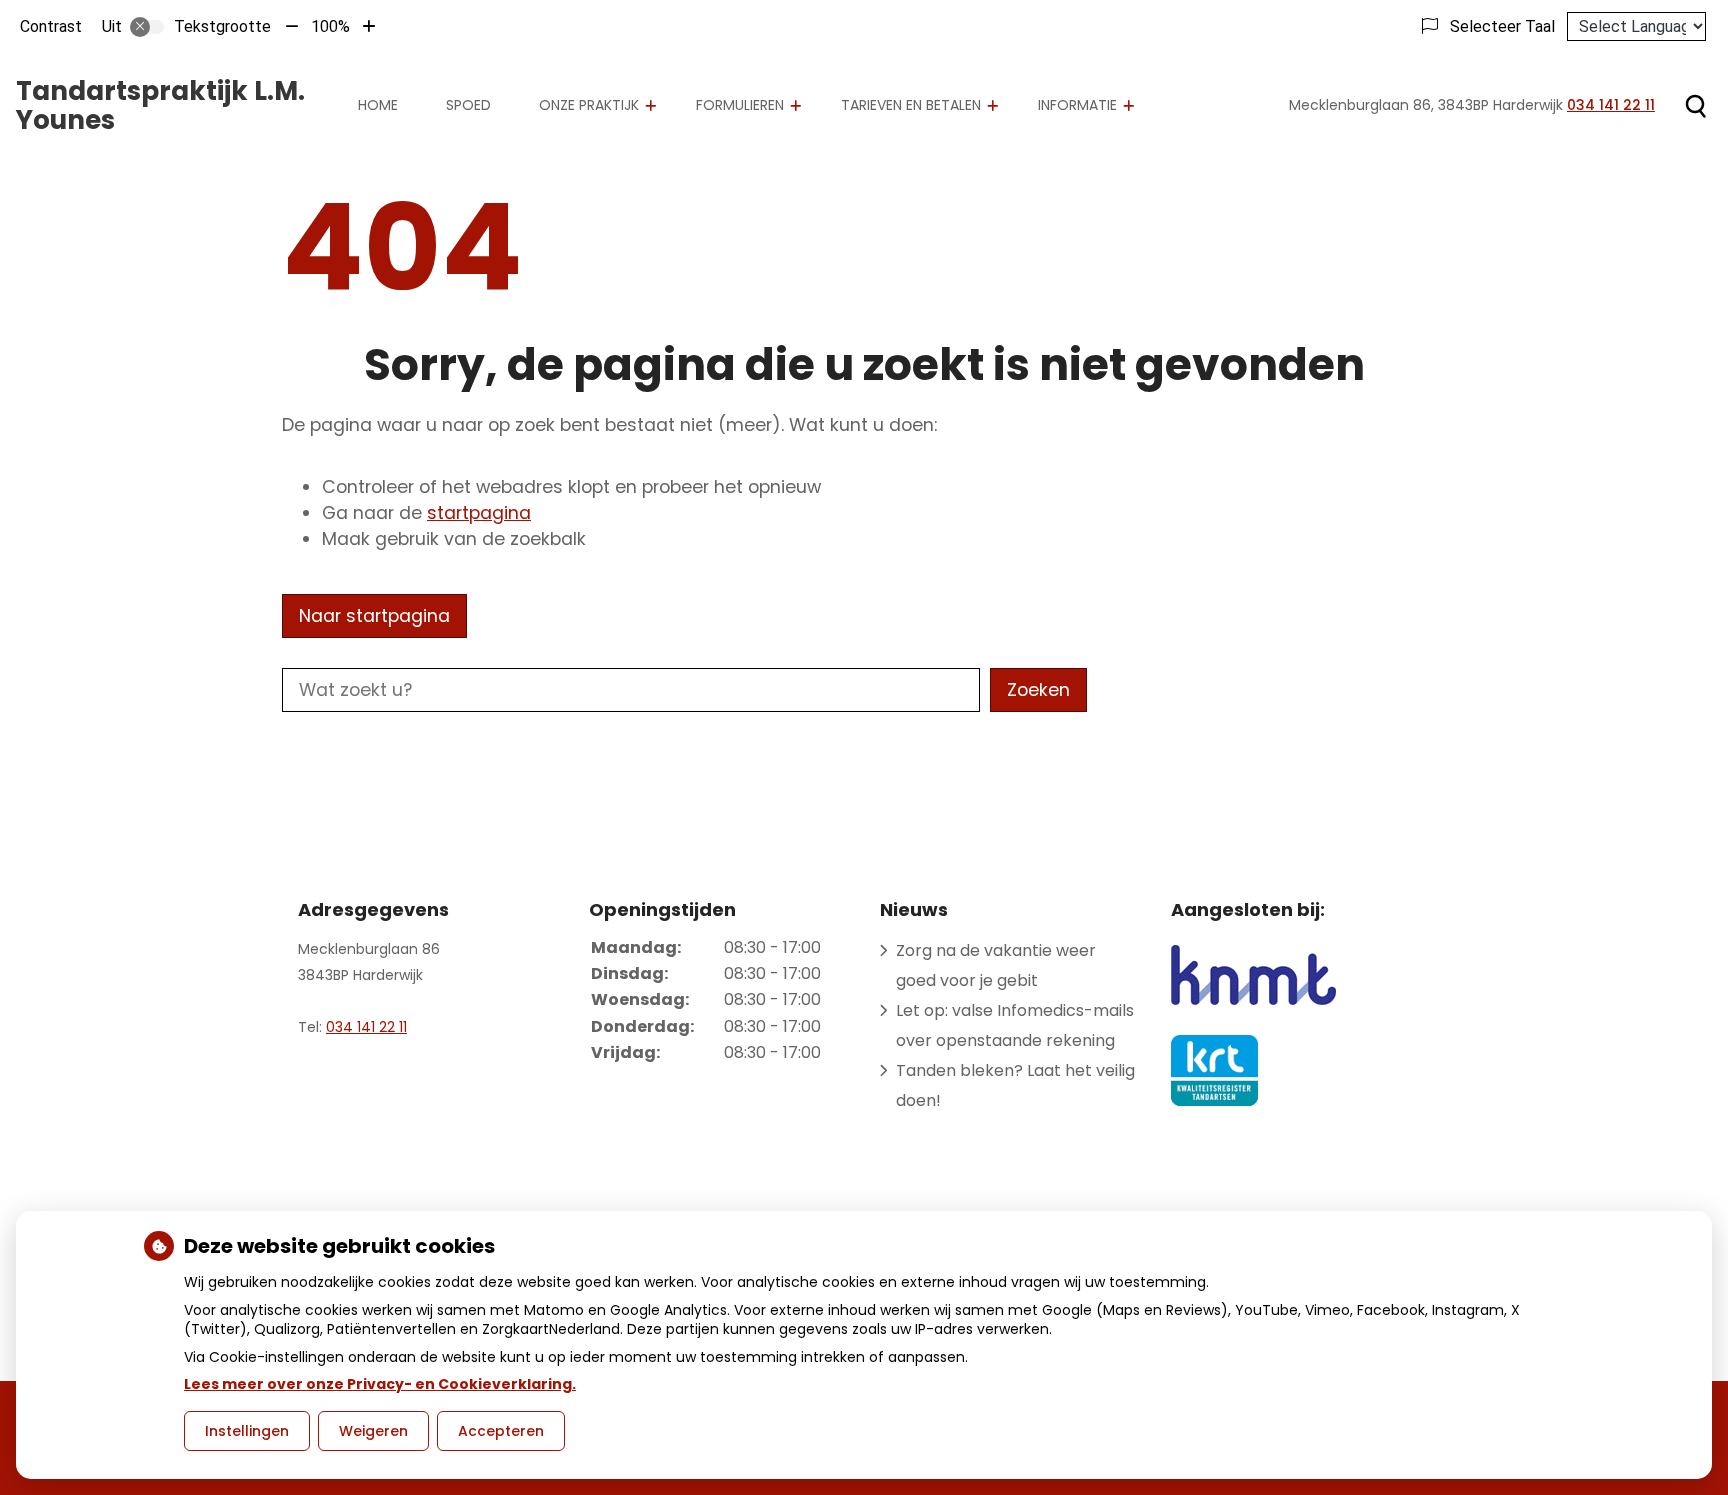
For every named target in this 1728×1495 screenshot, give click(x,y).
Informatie (1077, 105)
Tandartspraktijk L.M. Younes (160, 105)
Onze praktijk (589, 105)
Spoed (468, 105)
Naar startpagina (374, 616)
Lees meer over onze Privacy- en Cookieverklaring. (380, 1384)
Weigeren (373, 1431)
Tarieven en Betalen (911, 105)
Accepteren (501, 1431)
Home (378, 105)
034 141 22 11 (366, 1027)
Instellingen (247, 1431)
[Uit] (147, 27)
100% (330, 26)
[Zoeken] (1695, 106)
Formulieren (740, 105)
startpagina (479, 513)
